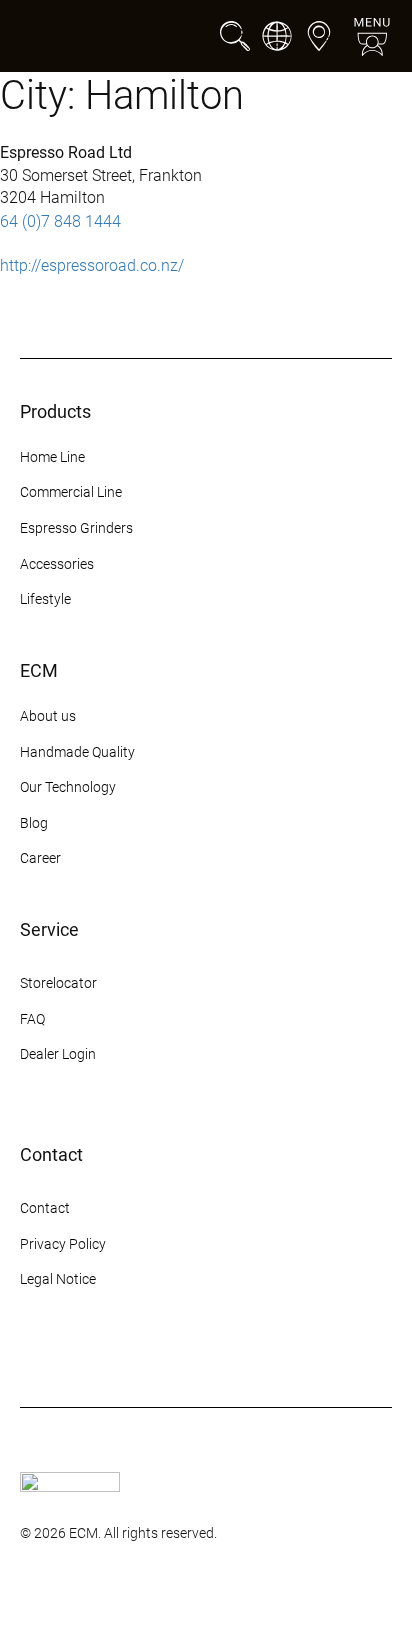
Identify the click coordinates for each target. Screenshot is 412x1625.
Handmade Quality (77, 752)
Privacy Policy (63, 1244)
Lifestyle (45, 599)
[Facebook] (68, 1355)
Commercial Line (71, 492)
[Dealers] (319, 36)
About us (48, 716)
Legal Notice (58, 1279)
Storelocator (58, 983)
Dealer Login (58, 1054)
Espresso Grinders (76, 528)
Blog (34, 823)
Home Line (52, 457)
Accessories (57, 564)
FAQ (32, 1019)
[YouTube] (140, 1355)
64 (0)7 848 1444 (60, 221)
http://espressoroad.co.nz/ (92, 265)
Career (40, 858)
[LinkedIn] (176, 1355)
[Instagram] (32, 1355)
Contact (45, 1208)
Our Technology (68, 787)
